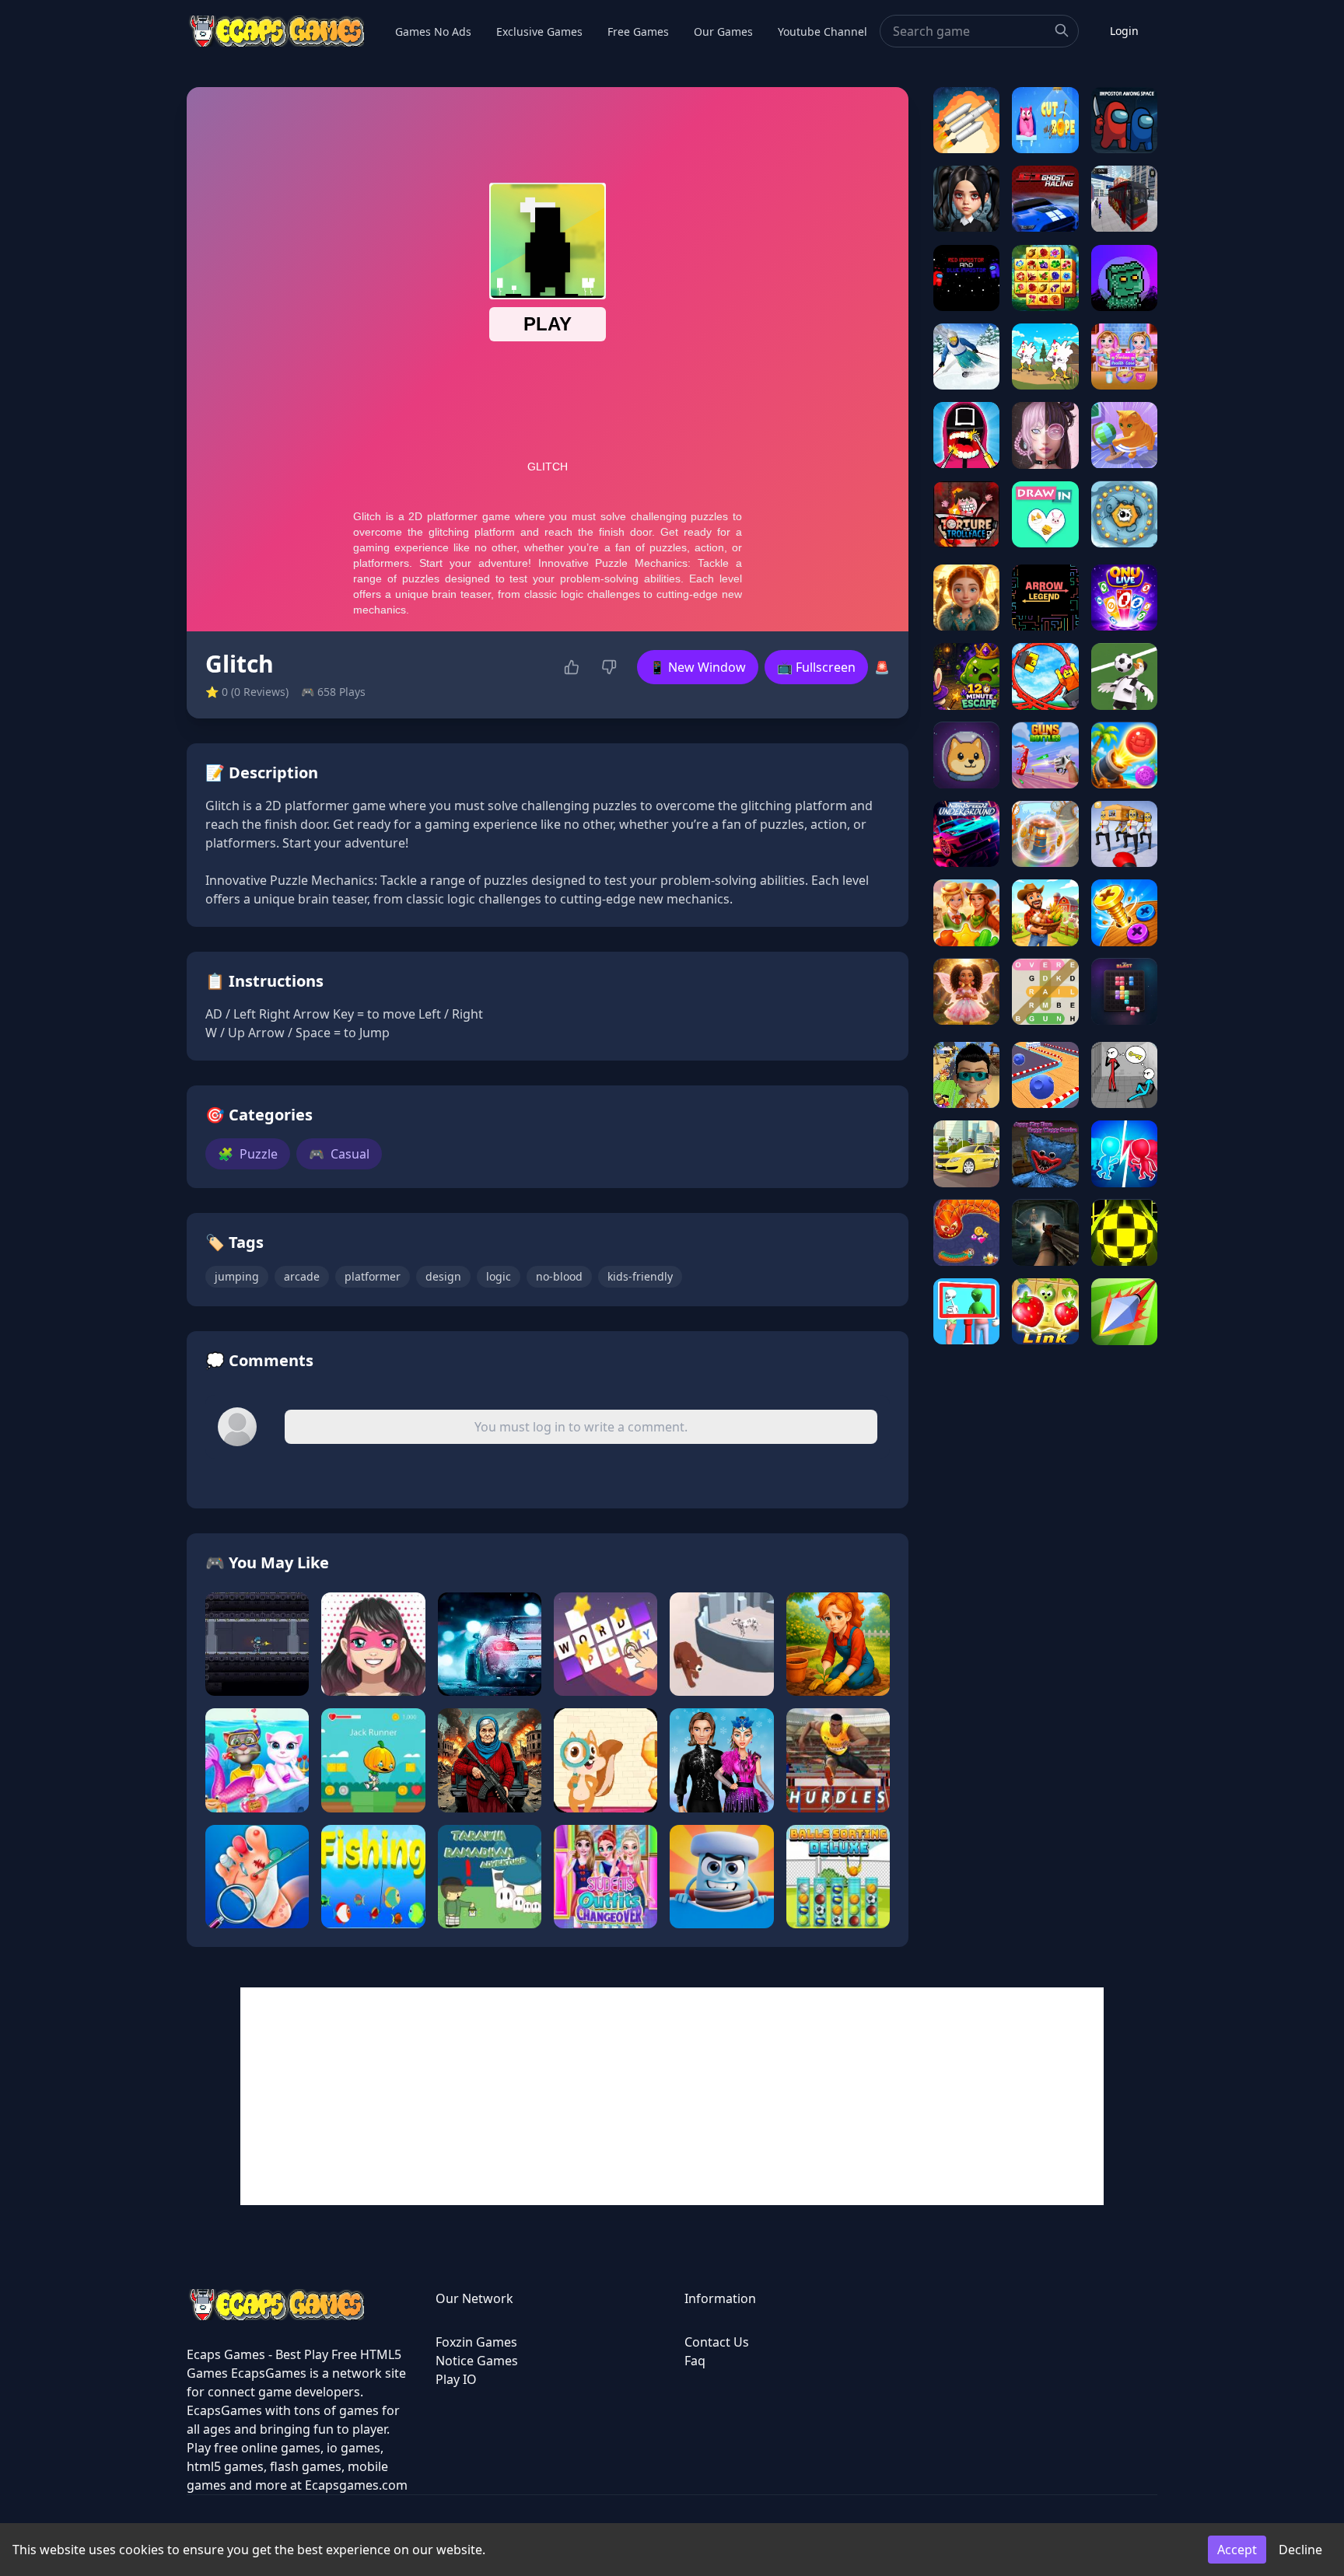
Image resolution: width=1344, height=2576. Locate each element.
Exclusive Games (539, 31)
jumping (237, 1276)
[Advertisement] (672, 2096)
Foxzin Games (476, 2342)
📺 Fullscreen (816, 667)
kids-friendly (640, 1276)
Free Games (638, 31)
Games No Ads (433, 31)
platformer (373, 1276)
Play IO (456, 2379)
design (443, 1276)
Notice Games (477, 2361)
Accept (1237, 2550)
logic (499, 1276)
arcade (302, 1276)
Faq (695, 2361)
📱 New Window (698, 667)
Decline (1300, 2550)
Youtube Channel (822, 31)
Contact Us (717, 2342)
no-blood (559, 1276)
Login (1124, 31)
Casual (339, 1154)
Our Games (723, 31)
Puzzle (248, 1154)
